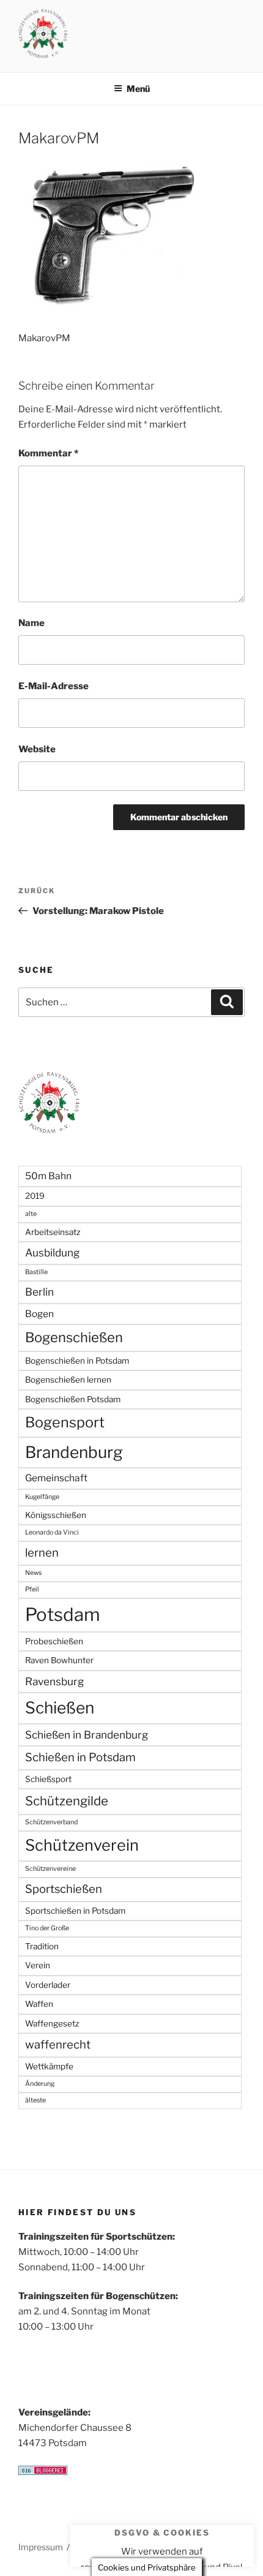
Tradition (42, 1946)
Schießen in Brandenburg (87, 1735)
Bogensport (65, 1422)
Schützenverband (51, 1822)
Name (31, 623)
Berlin (39, 1292)
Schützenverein (82, 1845)
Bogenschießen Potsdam (73, 1399)
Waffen (39, 2004)
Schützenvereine (50, 1869)
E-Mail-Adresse (54, 686)
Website (37, 749)
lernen (42, 1553)
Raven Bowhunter (59, 1660)
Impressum (41, 2547)
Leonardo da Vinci (52, 1532)
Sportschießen (64, 1889)
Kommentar (48, 453)
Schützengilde (67, 1801)
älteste (35, 2100)
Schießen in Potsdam (80, 1757)
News (33, 1573)
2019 (35, 1196)
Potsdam (63, 1615)
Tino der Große (47, 1928)
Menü (138, 89)
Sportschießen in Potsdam (75, 1911)
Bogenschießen (74, 1337)
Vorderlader (48, 1985)
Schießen (60, 1708)
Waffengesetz (52, 2023)
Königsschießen (56, 1515)
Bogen (39, 1314)
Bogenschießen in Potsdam (77, 1361)
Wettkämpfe (49, 2066)
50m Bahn (48, 1176)
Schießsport (48, 1779)
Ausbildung (52, 1252)
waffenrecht (58, 2045)
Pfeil (32, 1589)
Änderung (40, 2084)
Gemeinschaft (56, 1478)
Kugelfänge (42, 1497)
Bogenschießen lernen (68, 1380)
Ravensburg (54, 1681)
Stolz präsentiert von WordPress (136, 2547)
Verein (38, 1965)
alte (31, 1214)
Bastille (36, 1272)
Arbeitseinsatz (53, 1232)
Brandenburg (74, 1452)
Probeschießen (54, 1641)
